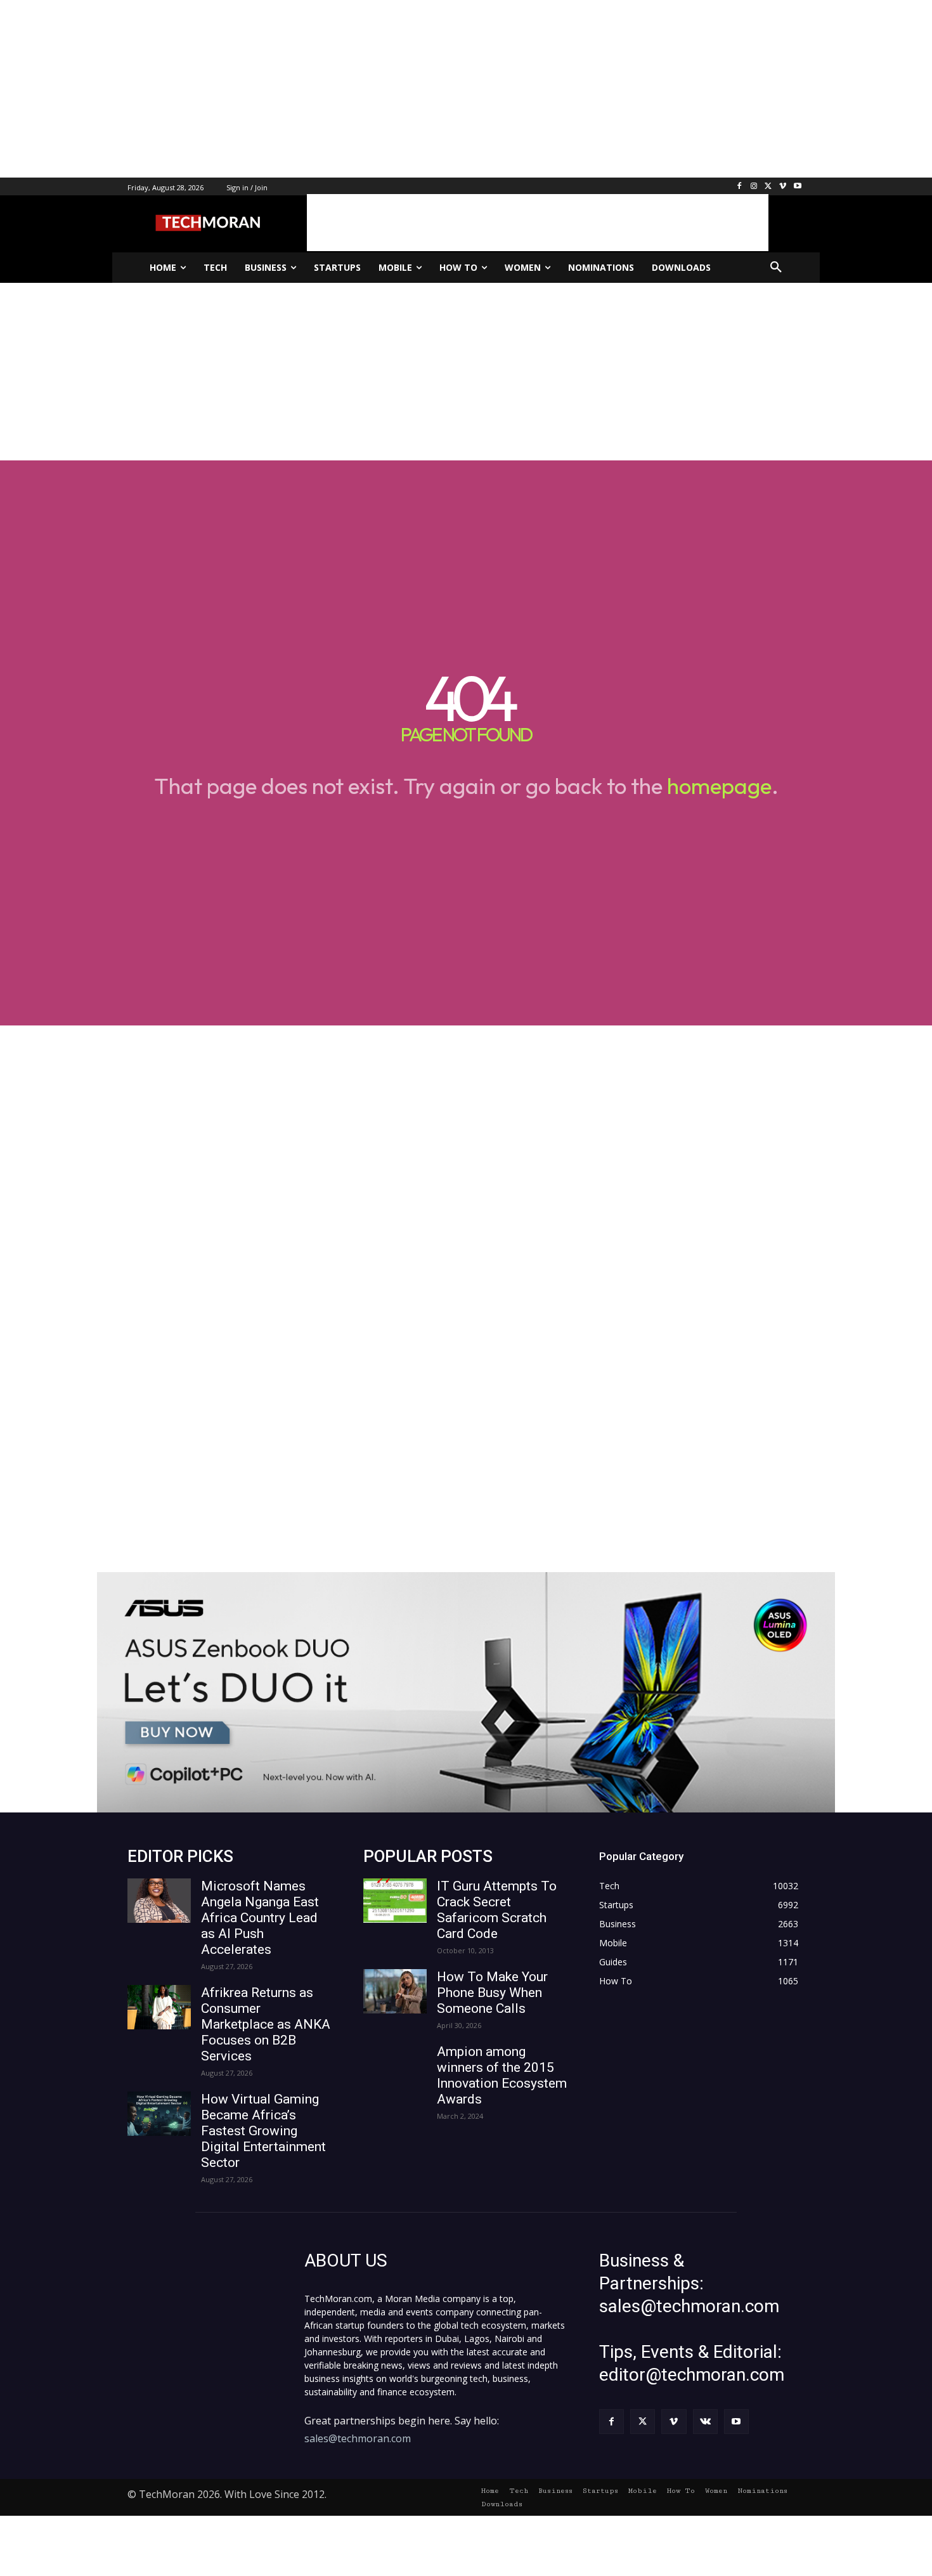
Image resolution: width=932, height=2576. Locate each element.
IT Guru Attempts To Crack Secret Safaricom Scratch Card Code (497, 1910)
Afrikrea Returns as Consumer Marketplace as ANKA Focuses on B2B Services (266, 2024)
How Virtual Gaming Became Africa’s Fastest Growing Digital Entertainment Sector (263, 2131)
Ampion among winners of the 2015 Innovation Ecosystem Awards (502, 2075)
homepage (719, 786)
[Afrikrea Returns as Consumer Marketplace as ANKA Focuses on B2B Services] (159, 2007)
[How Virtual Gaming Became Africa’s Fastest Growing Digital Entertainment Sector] (159, 2114)
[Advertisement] (380, 89)
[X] (769, 187)
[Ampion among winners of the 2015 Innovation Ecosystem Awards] (395, 2066)
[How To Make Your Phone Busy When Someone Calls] (395, 1991)
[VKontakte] (705, 2422)
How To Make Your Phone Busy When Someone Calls (492, 1993)
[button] (776, 268)
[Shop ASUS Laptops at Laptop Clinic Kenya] (466, 1692)
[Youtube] (797, 187)
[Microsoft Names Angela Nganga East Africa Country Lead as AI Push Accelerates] (159, 1901)
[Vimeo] (783, 187)
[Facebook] (740, 187)
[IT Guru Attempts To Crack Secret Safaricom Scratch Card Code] (395, 1901)
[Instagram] (754, 187)
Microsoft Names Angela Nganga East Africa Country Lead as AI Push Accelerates (260, 1918)
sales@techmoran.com (358, 2438)
